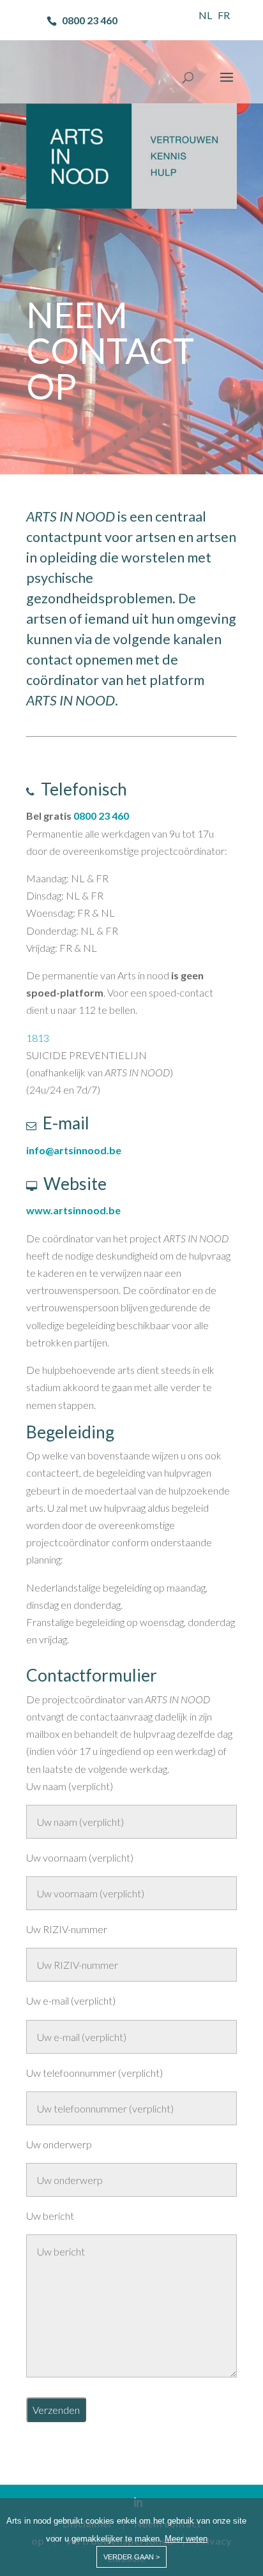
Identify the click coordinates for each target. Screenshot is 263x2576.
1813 (38, 1038)
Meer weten (186, 2539)
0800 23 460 (101, 816)
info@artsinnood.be (74, 1150)
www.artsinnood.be (73, 1210)
